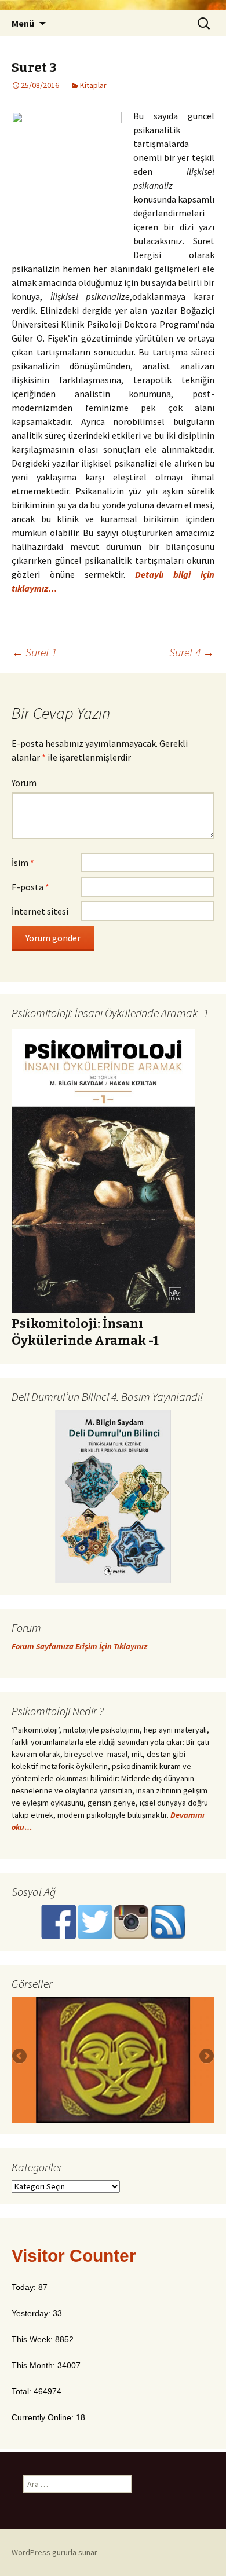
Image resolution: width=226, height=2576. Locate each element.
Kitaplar (93, 85)
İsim (23, 863)
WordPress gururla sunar (54, 2552)
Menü (23, 23)
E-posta (30, 887)
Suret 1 (34, 652)
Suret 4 (192, 652)
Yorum (24, 783)
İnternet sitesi (40, 911)
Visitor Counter (74, 2256)
